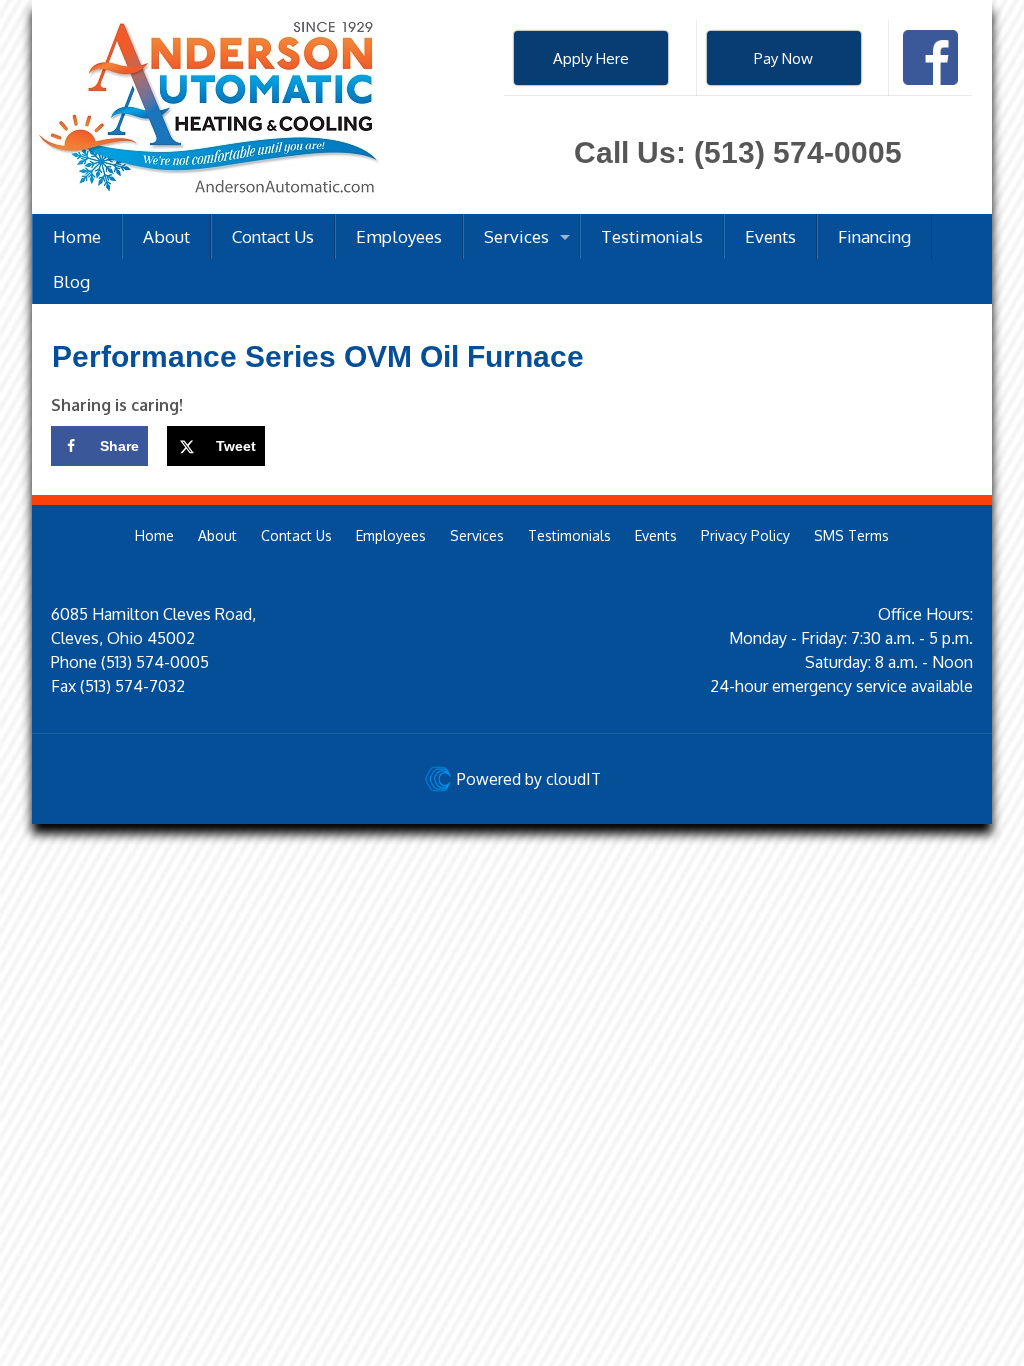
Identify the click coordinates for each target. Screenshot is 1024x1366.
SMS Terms (851, 535)
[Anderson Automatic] (207, 107)
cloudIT (571, 779)
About (217, 535)
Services (477, 535)
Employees (391, 535)
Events (656, 535)
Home (154, 535)
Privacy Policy (745, 535)
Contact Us (296, 535)
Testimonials (569, 535)
